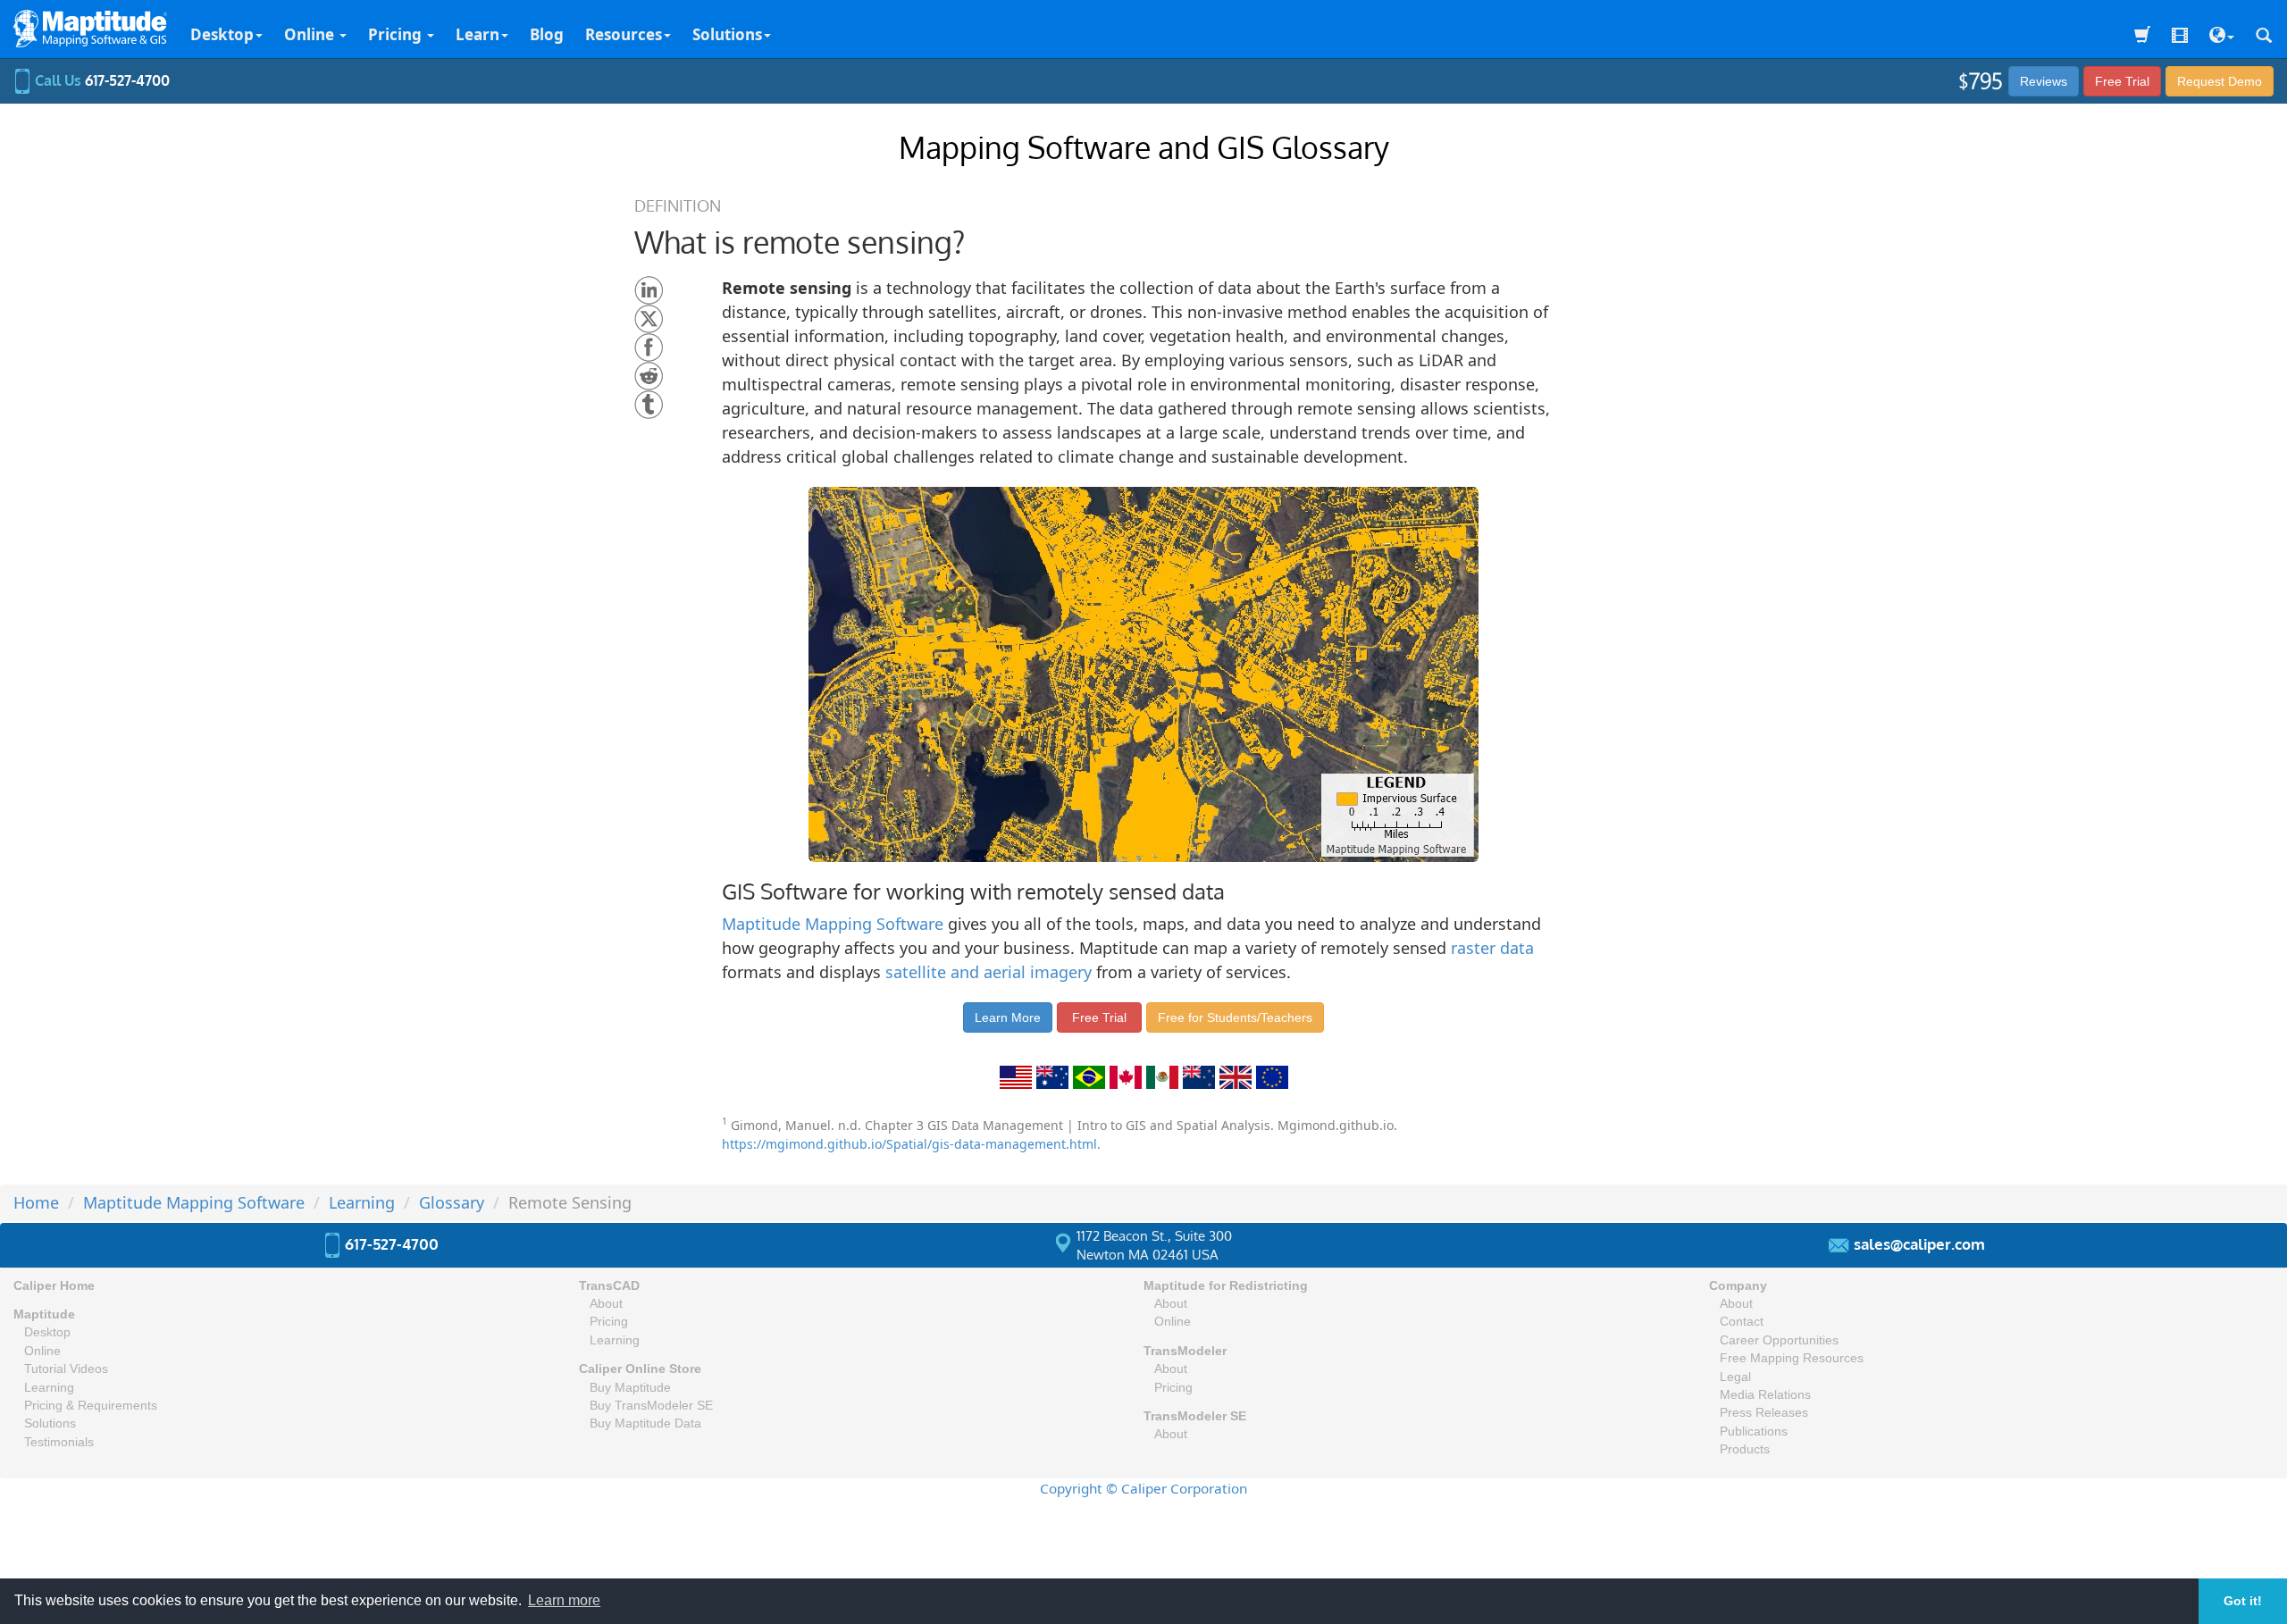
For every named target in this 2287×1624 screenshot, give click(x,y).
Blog (547, 34)
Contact (1742, 1322)
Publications (1754, 1431)
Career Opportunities (1779, 1340)
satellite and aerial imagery (989, 972)
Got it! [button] (2243, 1601)
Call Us (101, 80)
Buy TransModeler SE (651, 1406)
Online (311, 34)
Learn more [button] (564, 1600)
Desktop (222, 34)
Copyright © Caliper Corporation (1143, 1488)
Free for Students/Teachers (1235, 1017)
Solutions (727, 34)
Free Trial (2122, 81)
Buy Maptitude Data (645, 1423)
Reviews (2044, 81)
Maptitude (44, 1314)
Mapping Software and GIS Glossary (1144, 147)
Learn (478, 34)
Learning (49, 1388)
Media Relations (1765, 1395)
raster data (1492, 948)
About (606, 1304)
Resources (624, 34)
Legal (1735, 1377)
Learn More (1008, 1017)
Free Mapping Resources (1792, 1358)
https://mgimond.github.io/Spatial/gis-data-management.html (909, 1144)
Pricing (397, 34)
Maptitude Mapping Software (833, 924)
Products (1745, 1449)
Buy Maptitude (630, 1388)
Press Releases (1764, 1413)
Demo (2220, 81)
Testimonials (59, 1442)
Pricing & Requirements (91, 1406)
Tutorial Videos (66, 1369)
